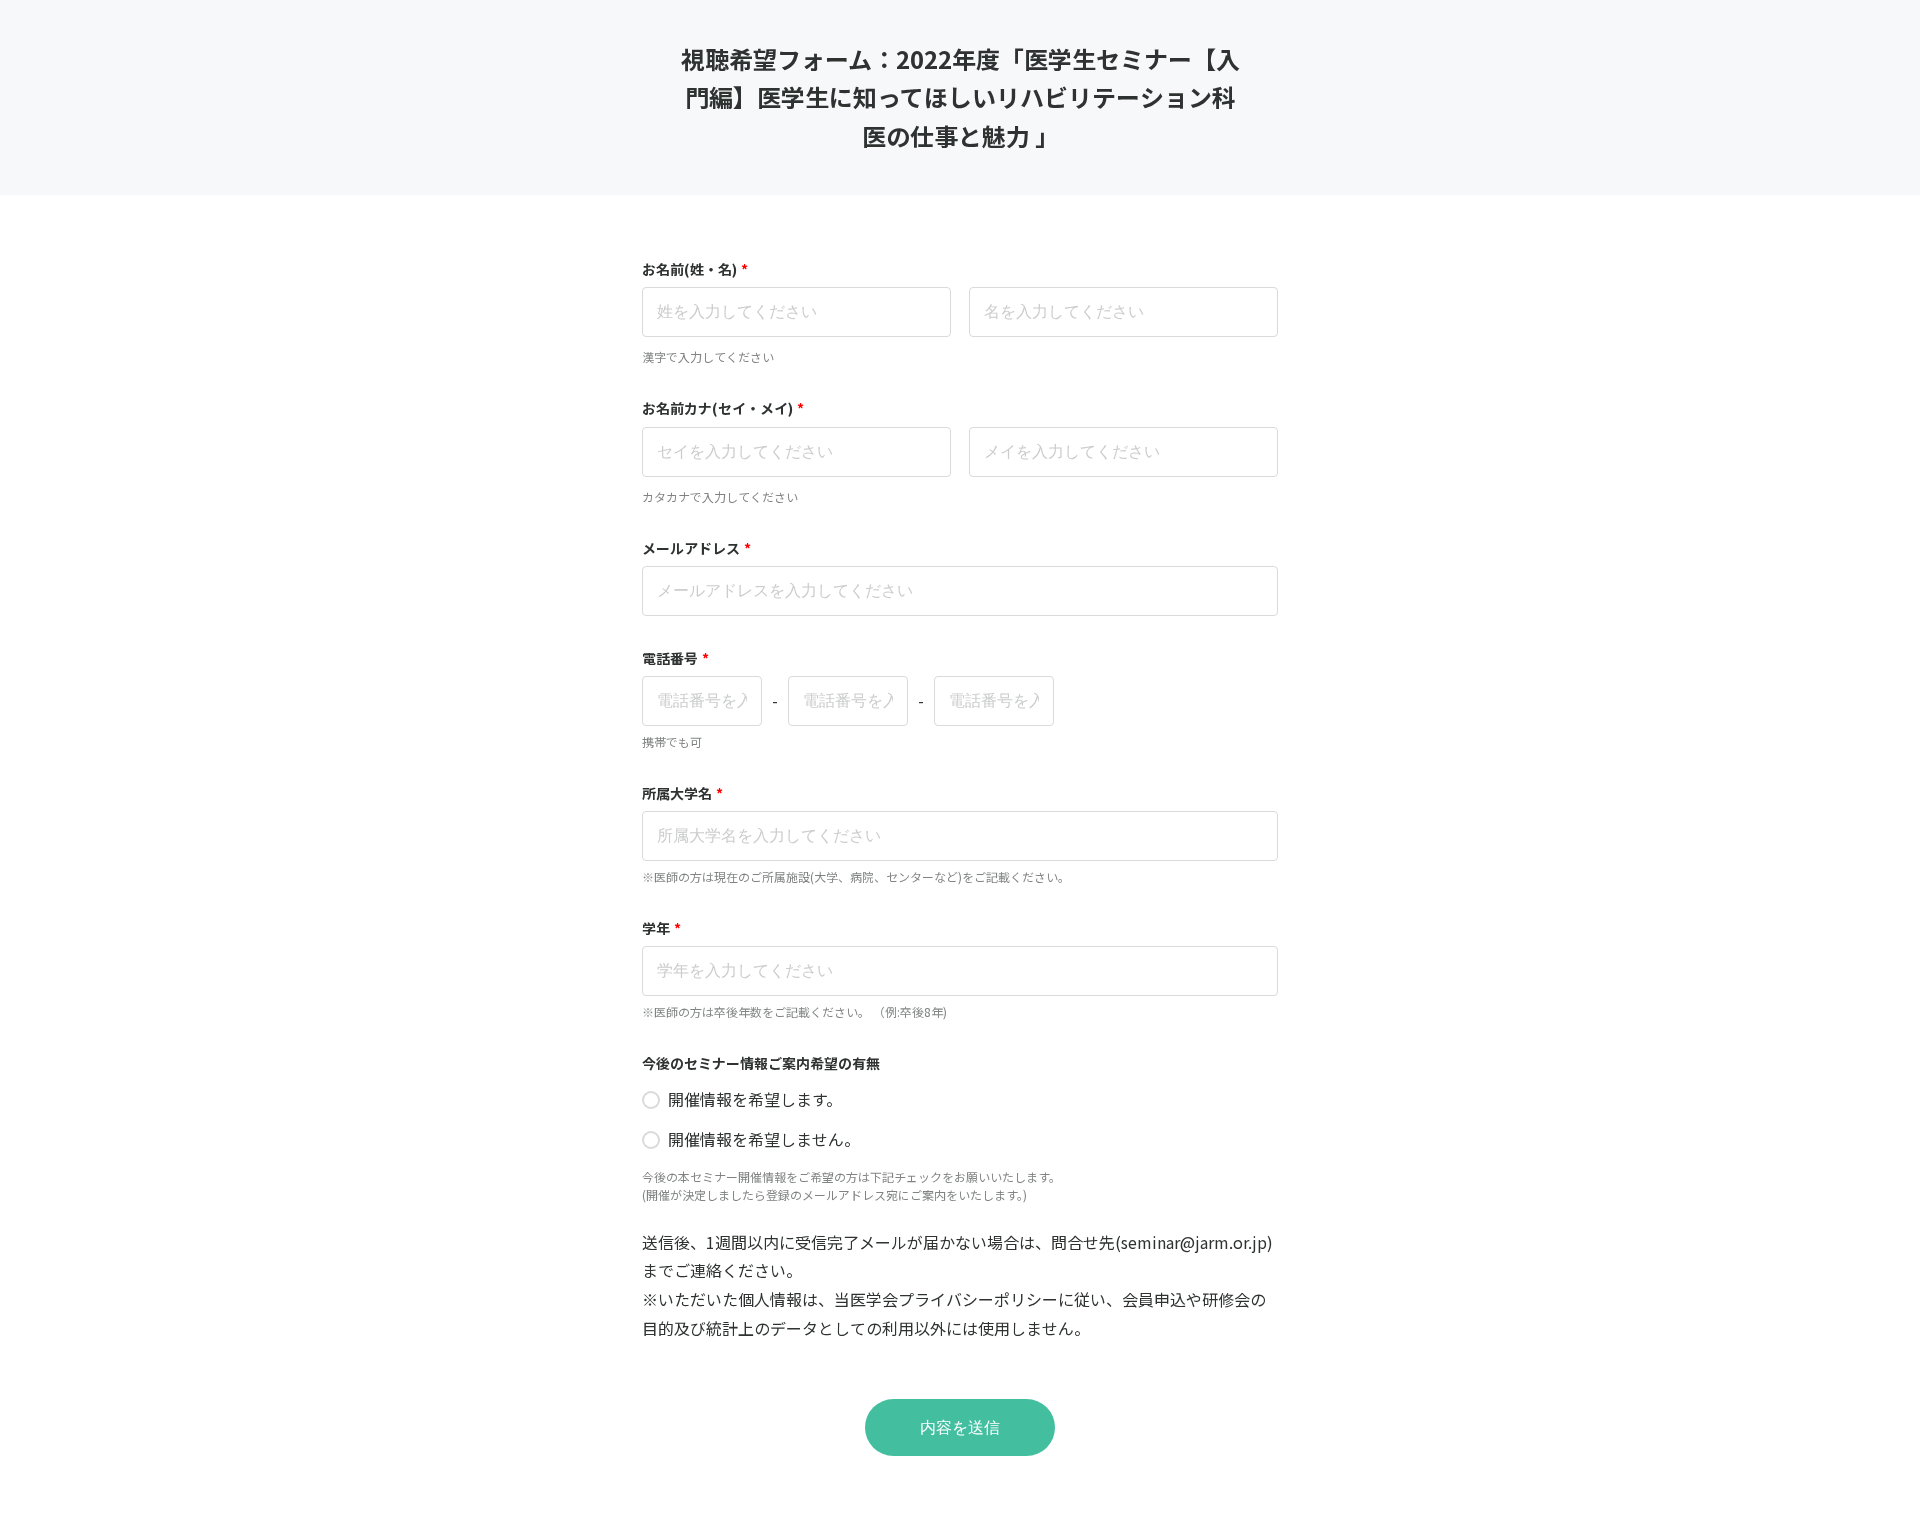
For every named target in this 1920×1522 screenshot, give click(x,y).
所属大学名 (682, 793)
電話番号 (675, 658)
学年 (661, 928)
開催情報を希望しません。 (764, 1139)
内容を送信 (960, 1427)
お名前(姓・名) (695, 269)
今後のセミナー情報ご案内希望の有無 (761, 1063)
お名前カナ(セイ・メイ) (723, 408)
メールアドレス (696, 548)
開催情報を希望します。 (755, 1099)
